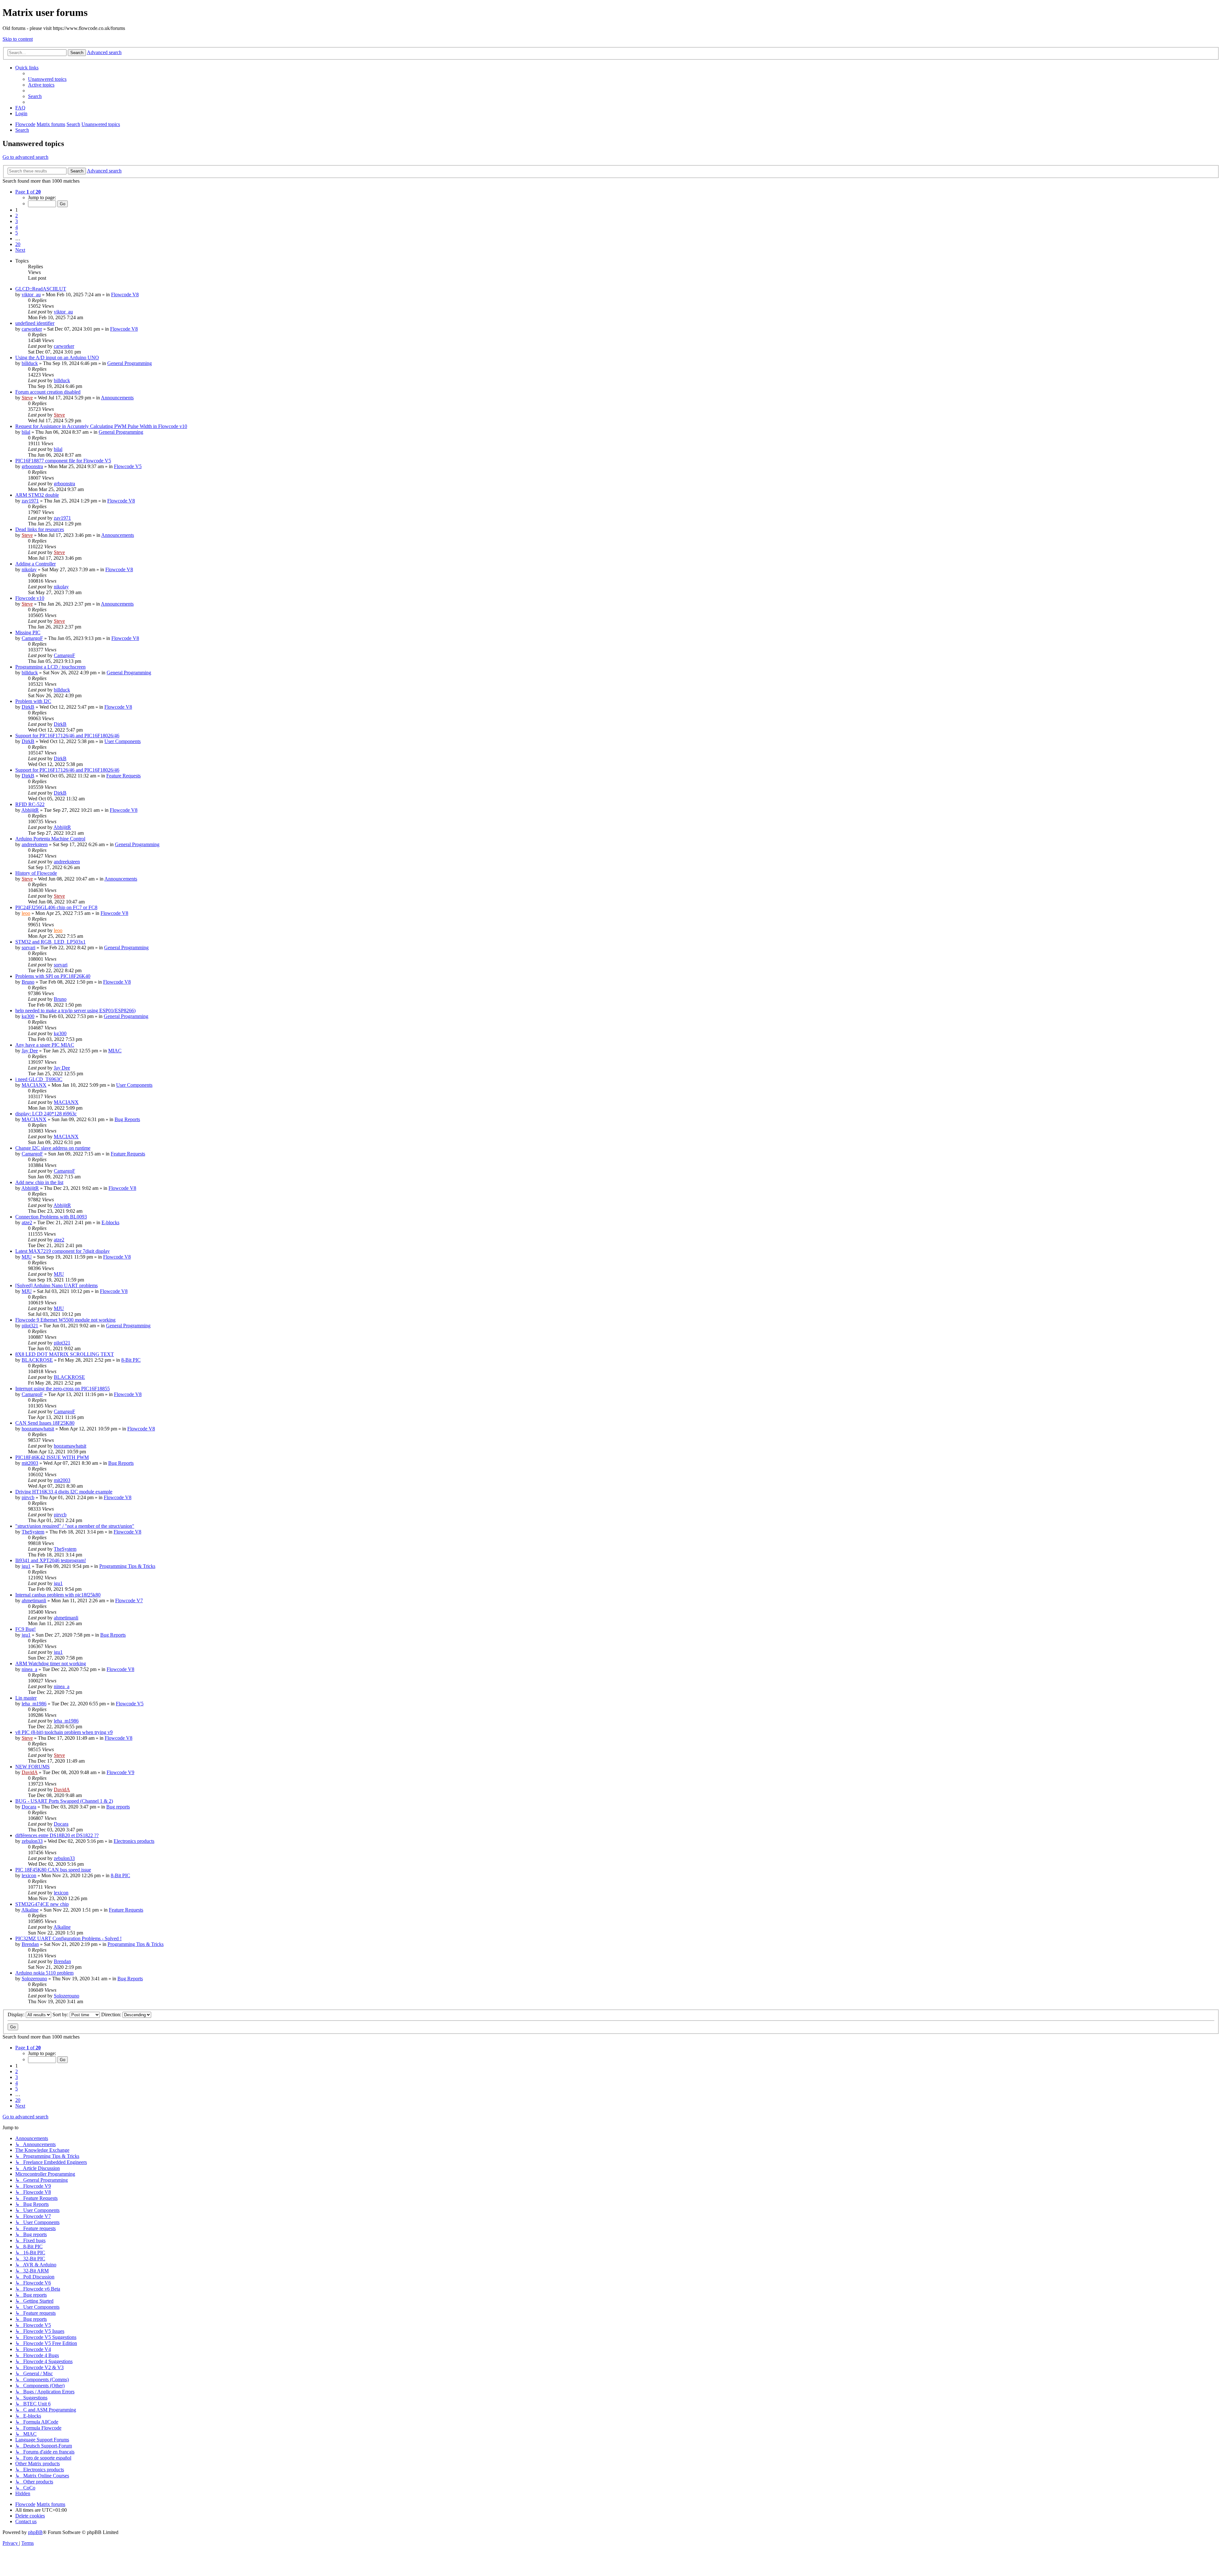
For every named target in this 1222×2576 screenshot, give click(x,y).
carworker (32, 329)
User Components (123, 741)
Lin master (26, 1698)
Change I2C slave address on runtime (53, 1148)
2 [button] (17, 216)
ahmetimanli (34, 1600)
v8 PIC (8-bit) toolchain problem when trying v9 (64, 1732)
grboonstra (32, 466)
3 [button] (17, 221)
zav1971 (30, 501)
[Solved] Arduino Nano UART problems (56, 1285)
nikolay (29, 569)
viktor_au (31, 295)
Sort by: (61, 2014)
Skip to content (18, 39)
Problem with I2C (33, 701)
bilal (26, 432)
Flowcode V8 (125, 295)
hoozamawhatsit (38, 1429)
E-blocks (110, 1222)
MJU (27, 1257)
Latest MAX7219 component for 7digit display (63, 1251)
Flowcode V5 (128, 466)
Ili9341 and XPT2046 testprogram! (51, 1560)
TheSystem (33, 1532)
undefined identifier (35, 323)
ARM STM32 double (37, 495)
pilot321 (30, 1326)
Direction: (112, 2014)
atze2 (27, 1222)
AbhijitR (30, 810)
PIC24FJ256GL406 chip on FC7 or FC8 (56, 907)
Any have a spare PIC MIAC (45, 1045)
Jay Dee (30, 1051)
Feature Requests (123, 776)
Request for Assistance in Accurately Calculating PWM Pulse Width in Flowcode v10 (101, 426)
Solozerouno (34, 1979)
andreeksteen (35, 844)
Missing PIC (28, 632)
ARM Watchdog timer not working (51, 1664)
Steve (27, 398)
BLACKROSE (37, 1360)
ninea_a (29, 1669)
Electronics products (134, 1841)
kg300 (28, 1016)
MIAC (115, 1051)
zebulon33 (32, 1841)
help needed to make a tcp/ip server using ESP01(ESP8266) (75, 1011)
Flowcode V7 (129, 1600)
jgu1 (26, 1566)
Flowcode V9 (120, 1772)
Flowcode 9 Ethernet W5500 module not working (65, 1320)
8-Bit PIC (131, 1360)
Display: (17, 2014)
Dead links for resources (40, 529)
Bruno (28, 982)
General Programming (130, 363)
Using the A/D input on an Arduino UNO (57, 358)
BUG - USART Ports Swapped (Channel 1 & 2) (64, 1801)
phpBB (35, 2532)
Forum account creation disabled (48, 392)
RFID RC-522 (30, 804)
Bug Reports (127, 1119)
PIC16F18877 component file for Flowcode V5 (63, 461)
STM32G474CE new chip (42, 1904)
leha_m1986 (34, 1704)
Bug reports (118, 1807)
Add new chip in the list (39, 1182)
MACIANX (34, 1085)
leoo (26, 913)
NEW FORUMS (32, 1767)
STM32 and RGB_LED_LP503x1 (50, 942)
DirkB (28, 707)
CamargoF (32, 638)
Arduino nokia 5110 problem (44, 1973)
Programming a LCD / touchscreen (50, 667)
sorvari (28, 948)
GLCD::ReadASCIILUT (41, 289)
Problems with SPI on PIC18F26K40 (53, 976)
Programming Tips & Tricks (127, 1566)
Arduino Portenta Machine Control (50, 839)
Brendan (30, 1944)
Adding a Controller (35, 564)
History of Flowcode (36, 873)
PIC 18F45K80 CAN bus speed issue (53, 1870)
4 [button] (17, 227)
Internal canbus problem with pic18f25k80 (58, 1595)
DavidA (30, 1772)
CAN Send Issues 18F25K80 (45, 1423)
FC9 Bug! (25, 1629)
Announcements (117, 398)
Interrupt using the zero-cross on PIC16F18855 (63, 1389)
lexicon (29, 1875)
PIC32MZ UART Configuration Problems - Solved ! (68, 1938)
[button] (28, 192)
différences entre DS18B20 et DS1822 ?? (57, 1835)
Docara (29, 1807)
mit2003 (30, 1463)
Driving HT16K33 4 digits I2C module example (64, 1492)
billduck (30, 363)
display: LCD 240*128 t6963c (46, 1114)
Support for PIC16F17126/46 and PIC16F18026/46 (67, 736)
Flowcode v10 (30, 598)
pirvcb (28, 1497)
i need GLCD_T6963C (39, 1079)
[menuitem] (47, 79)
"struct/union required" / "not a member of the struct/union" (75, 1526)
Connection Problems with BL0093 (51, 1217)
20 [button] (18, 244)
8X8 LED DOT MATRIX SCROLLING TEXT (65, 1354)
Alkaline (30, 1910)
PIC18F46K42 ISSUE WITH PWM (52, 1457)
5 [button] (17, 233)
